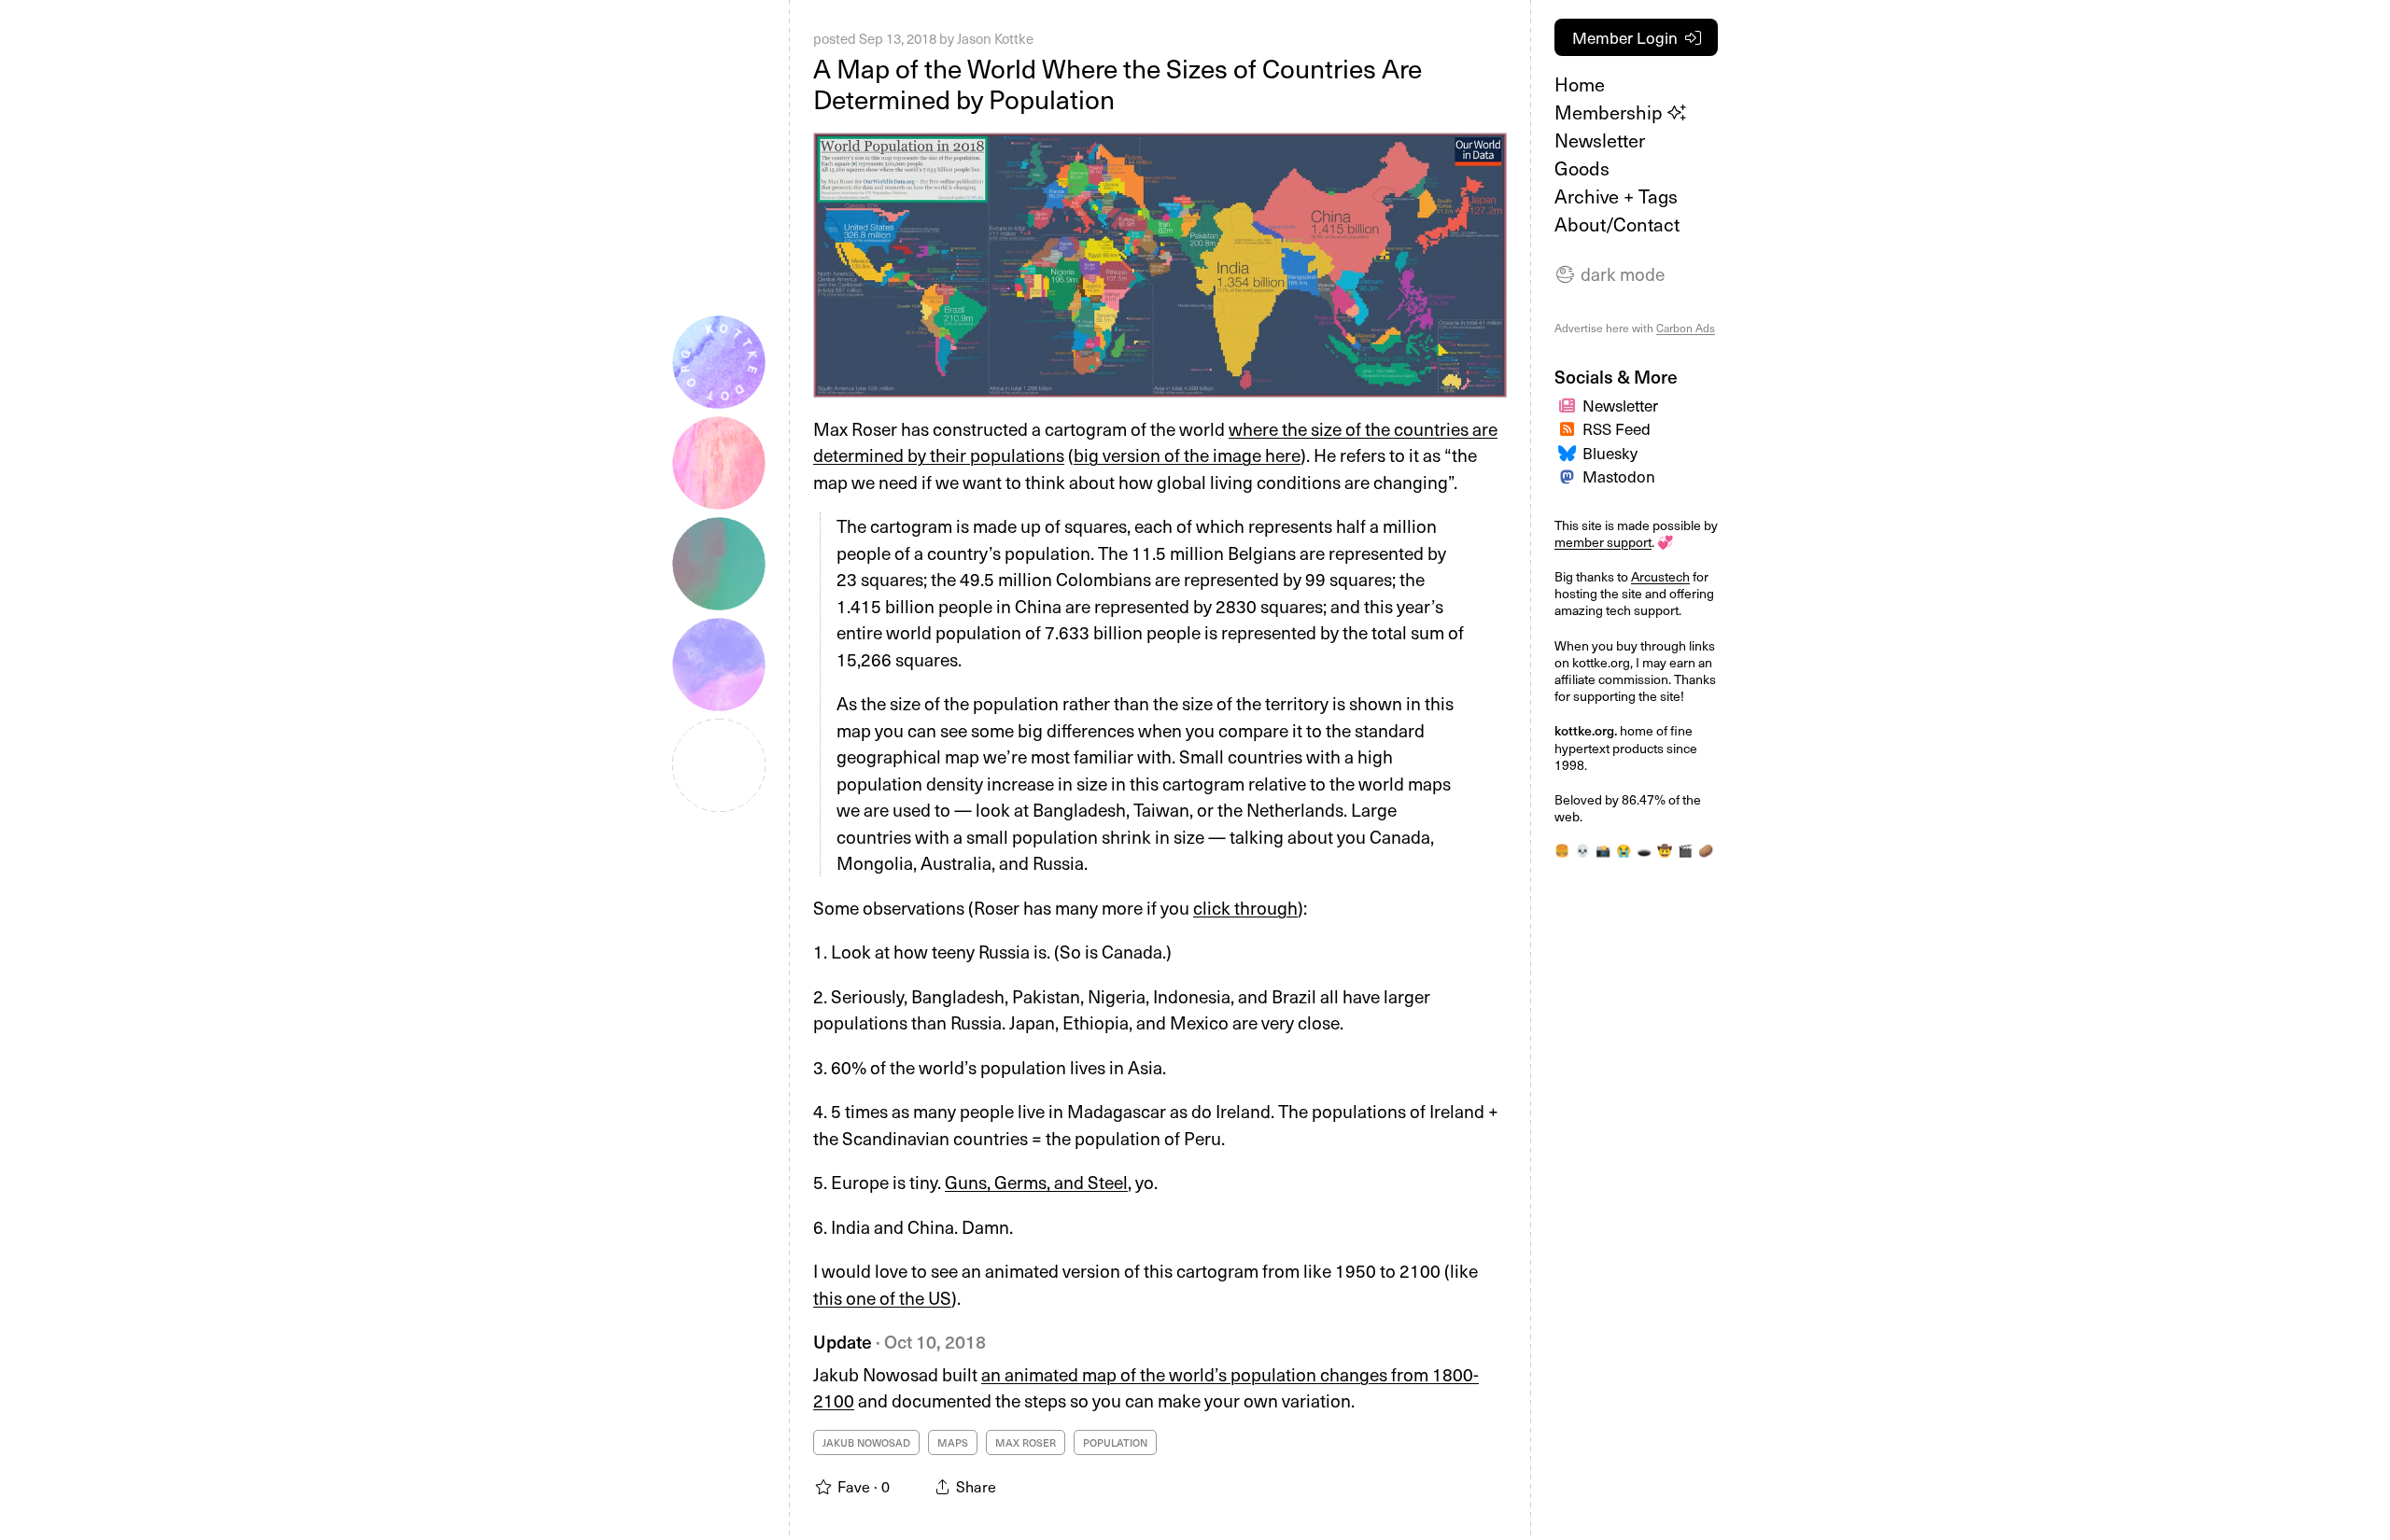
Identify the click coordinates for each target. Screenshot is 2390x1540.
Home (1580, 84)
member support (1603, 542)
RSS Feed (1617, 428)
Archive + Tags (1616, 196)
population (1115, 1442)
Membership (1611, 112)
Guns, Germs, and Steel (1036, 1182)
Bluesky (1610, 453)
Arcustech (1660, 576)
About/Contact (1617, 224)
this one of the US (882, 1297)
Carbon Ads (1686, 328)
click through (1245, 907)
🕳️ (1644, 850)
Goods (1582, 168)
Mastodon (1619, 476)
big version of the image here (1187, 455)
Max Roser (1026, 1442)
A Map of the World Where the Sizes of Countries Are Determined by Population (1118, 84)
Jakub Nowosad (866, 1442)
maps (953, 1442)
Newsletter (1600, 140)
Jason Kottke (995, 38)
